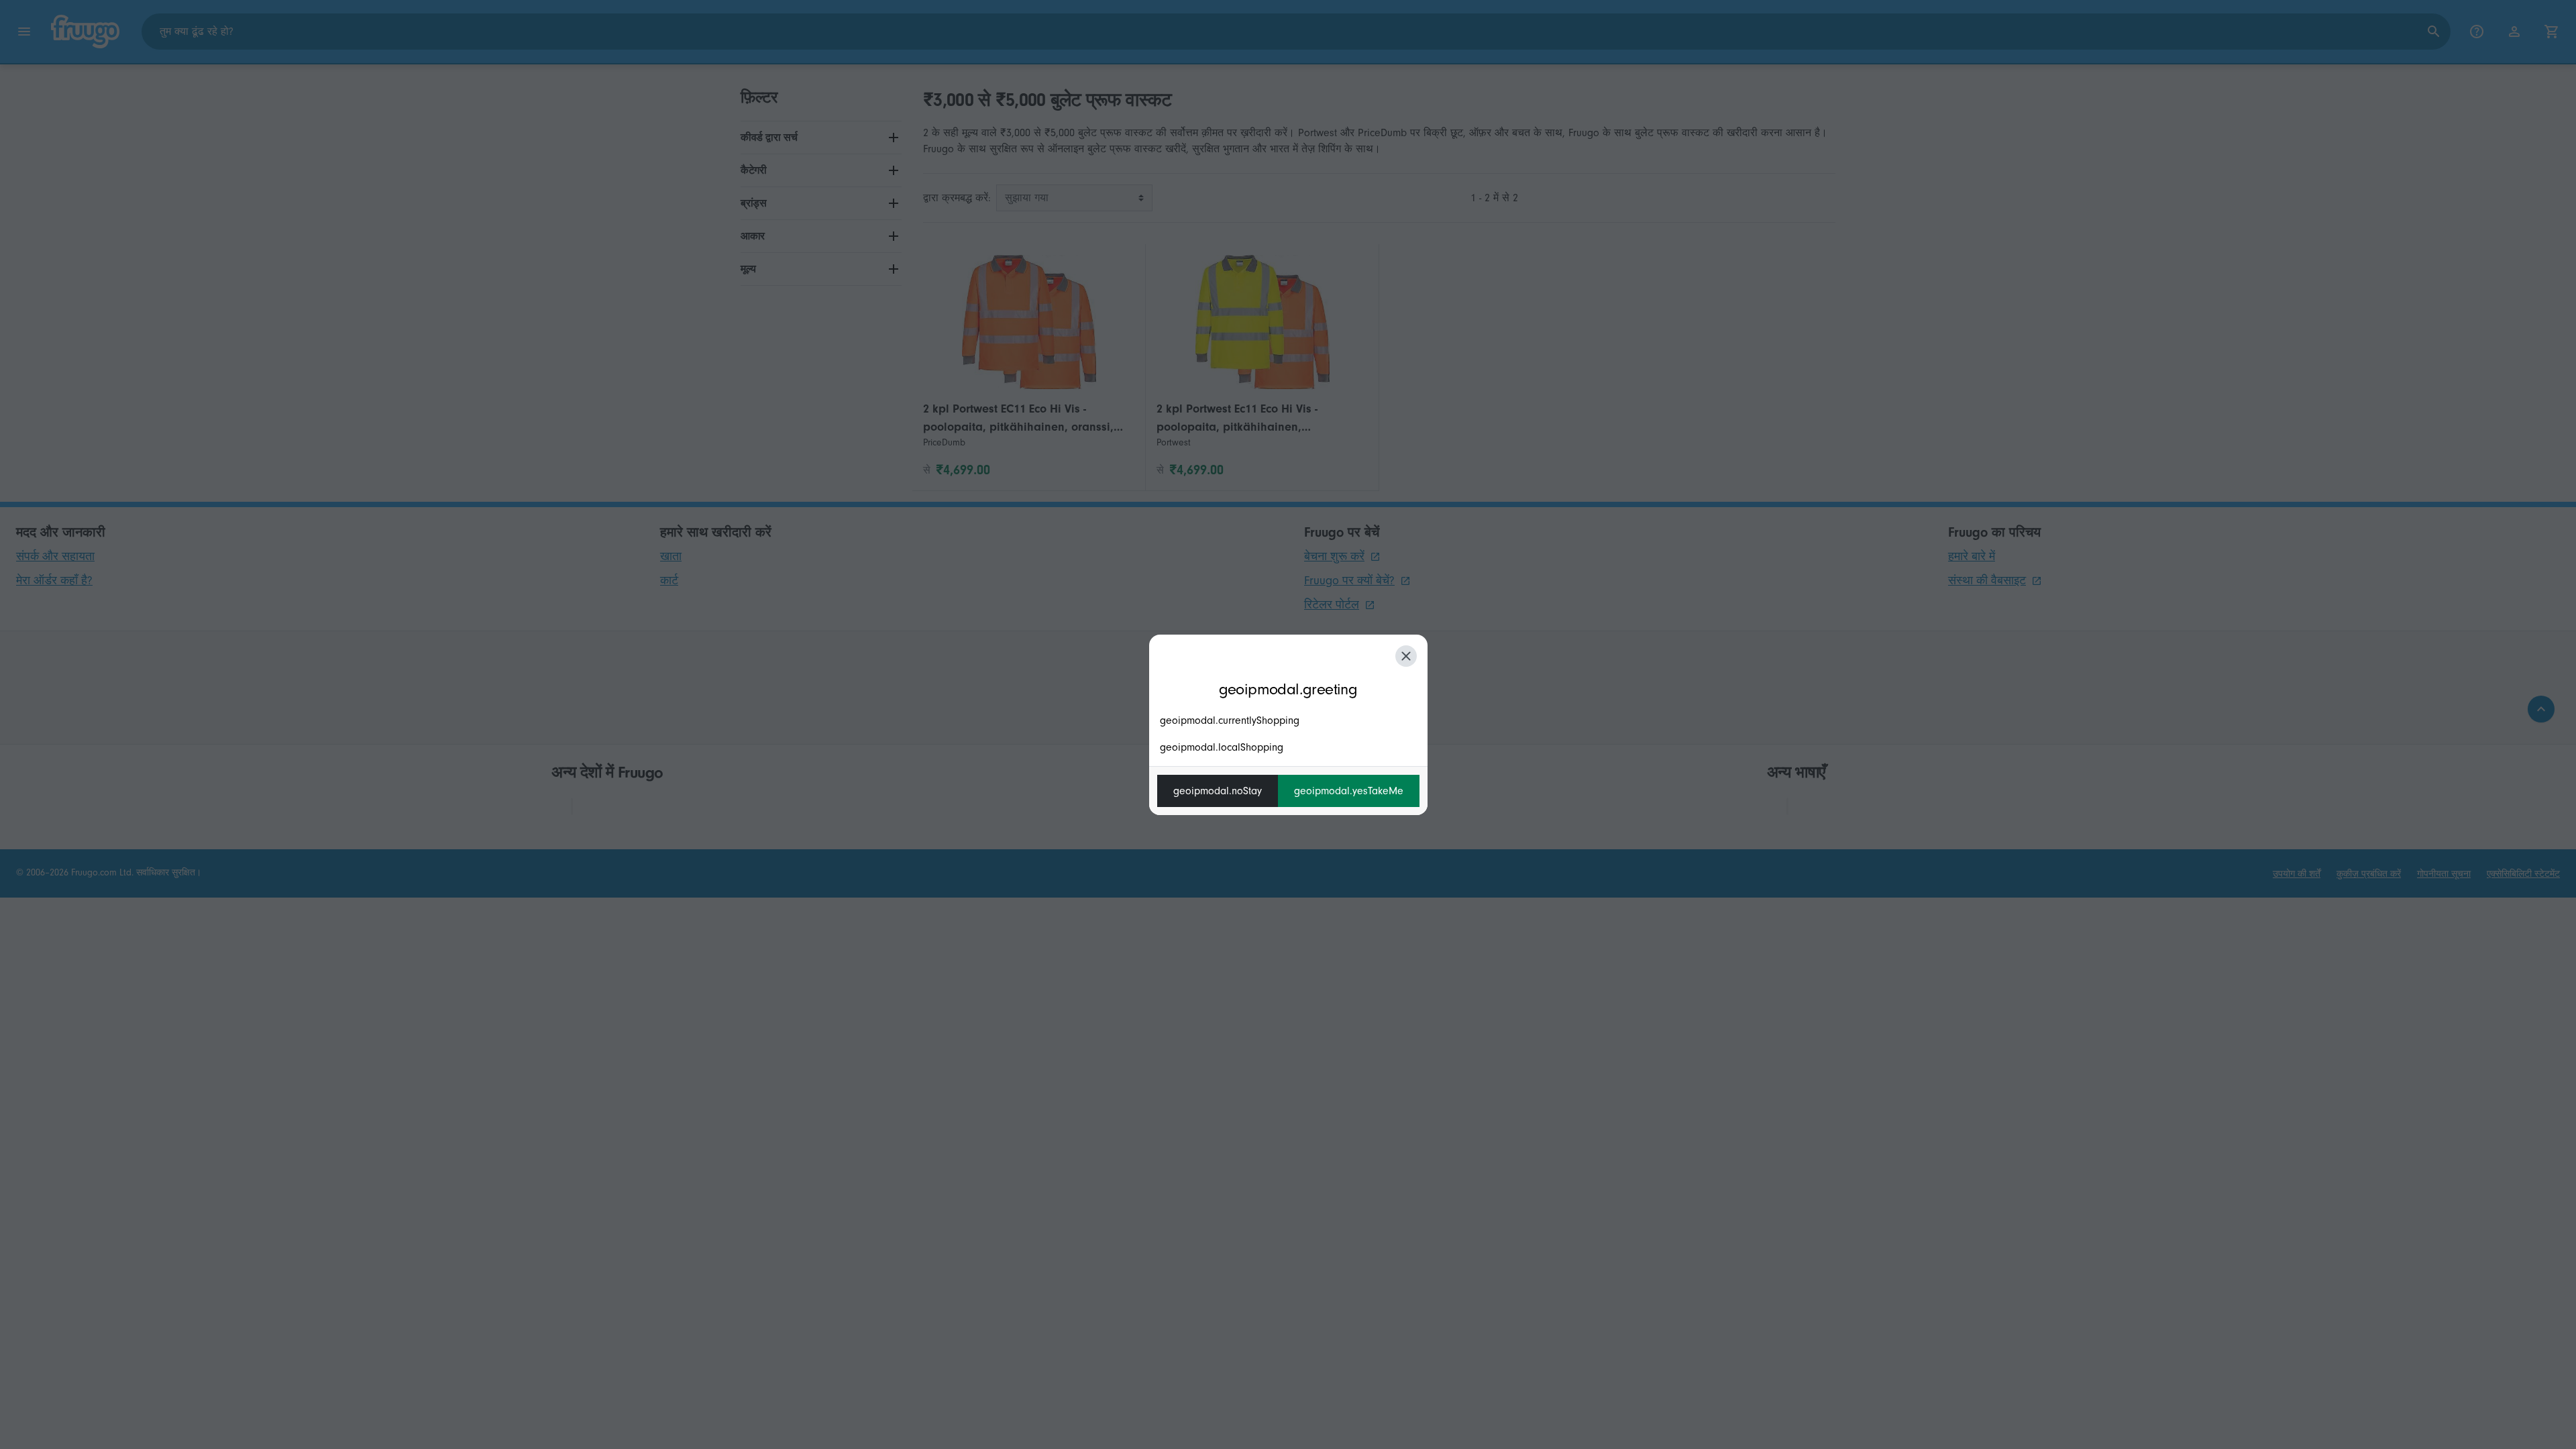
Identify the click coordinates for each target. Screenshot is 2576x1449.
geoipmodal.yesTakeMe (1349, 791)
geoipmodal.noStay (1218, 791)
